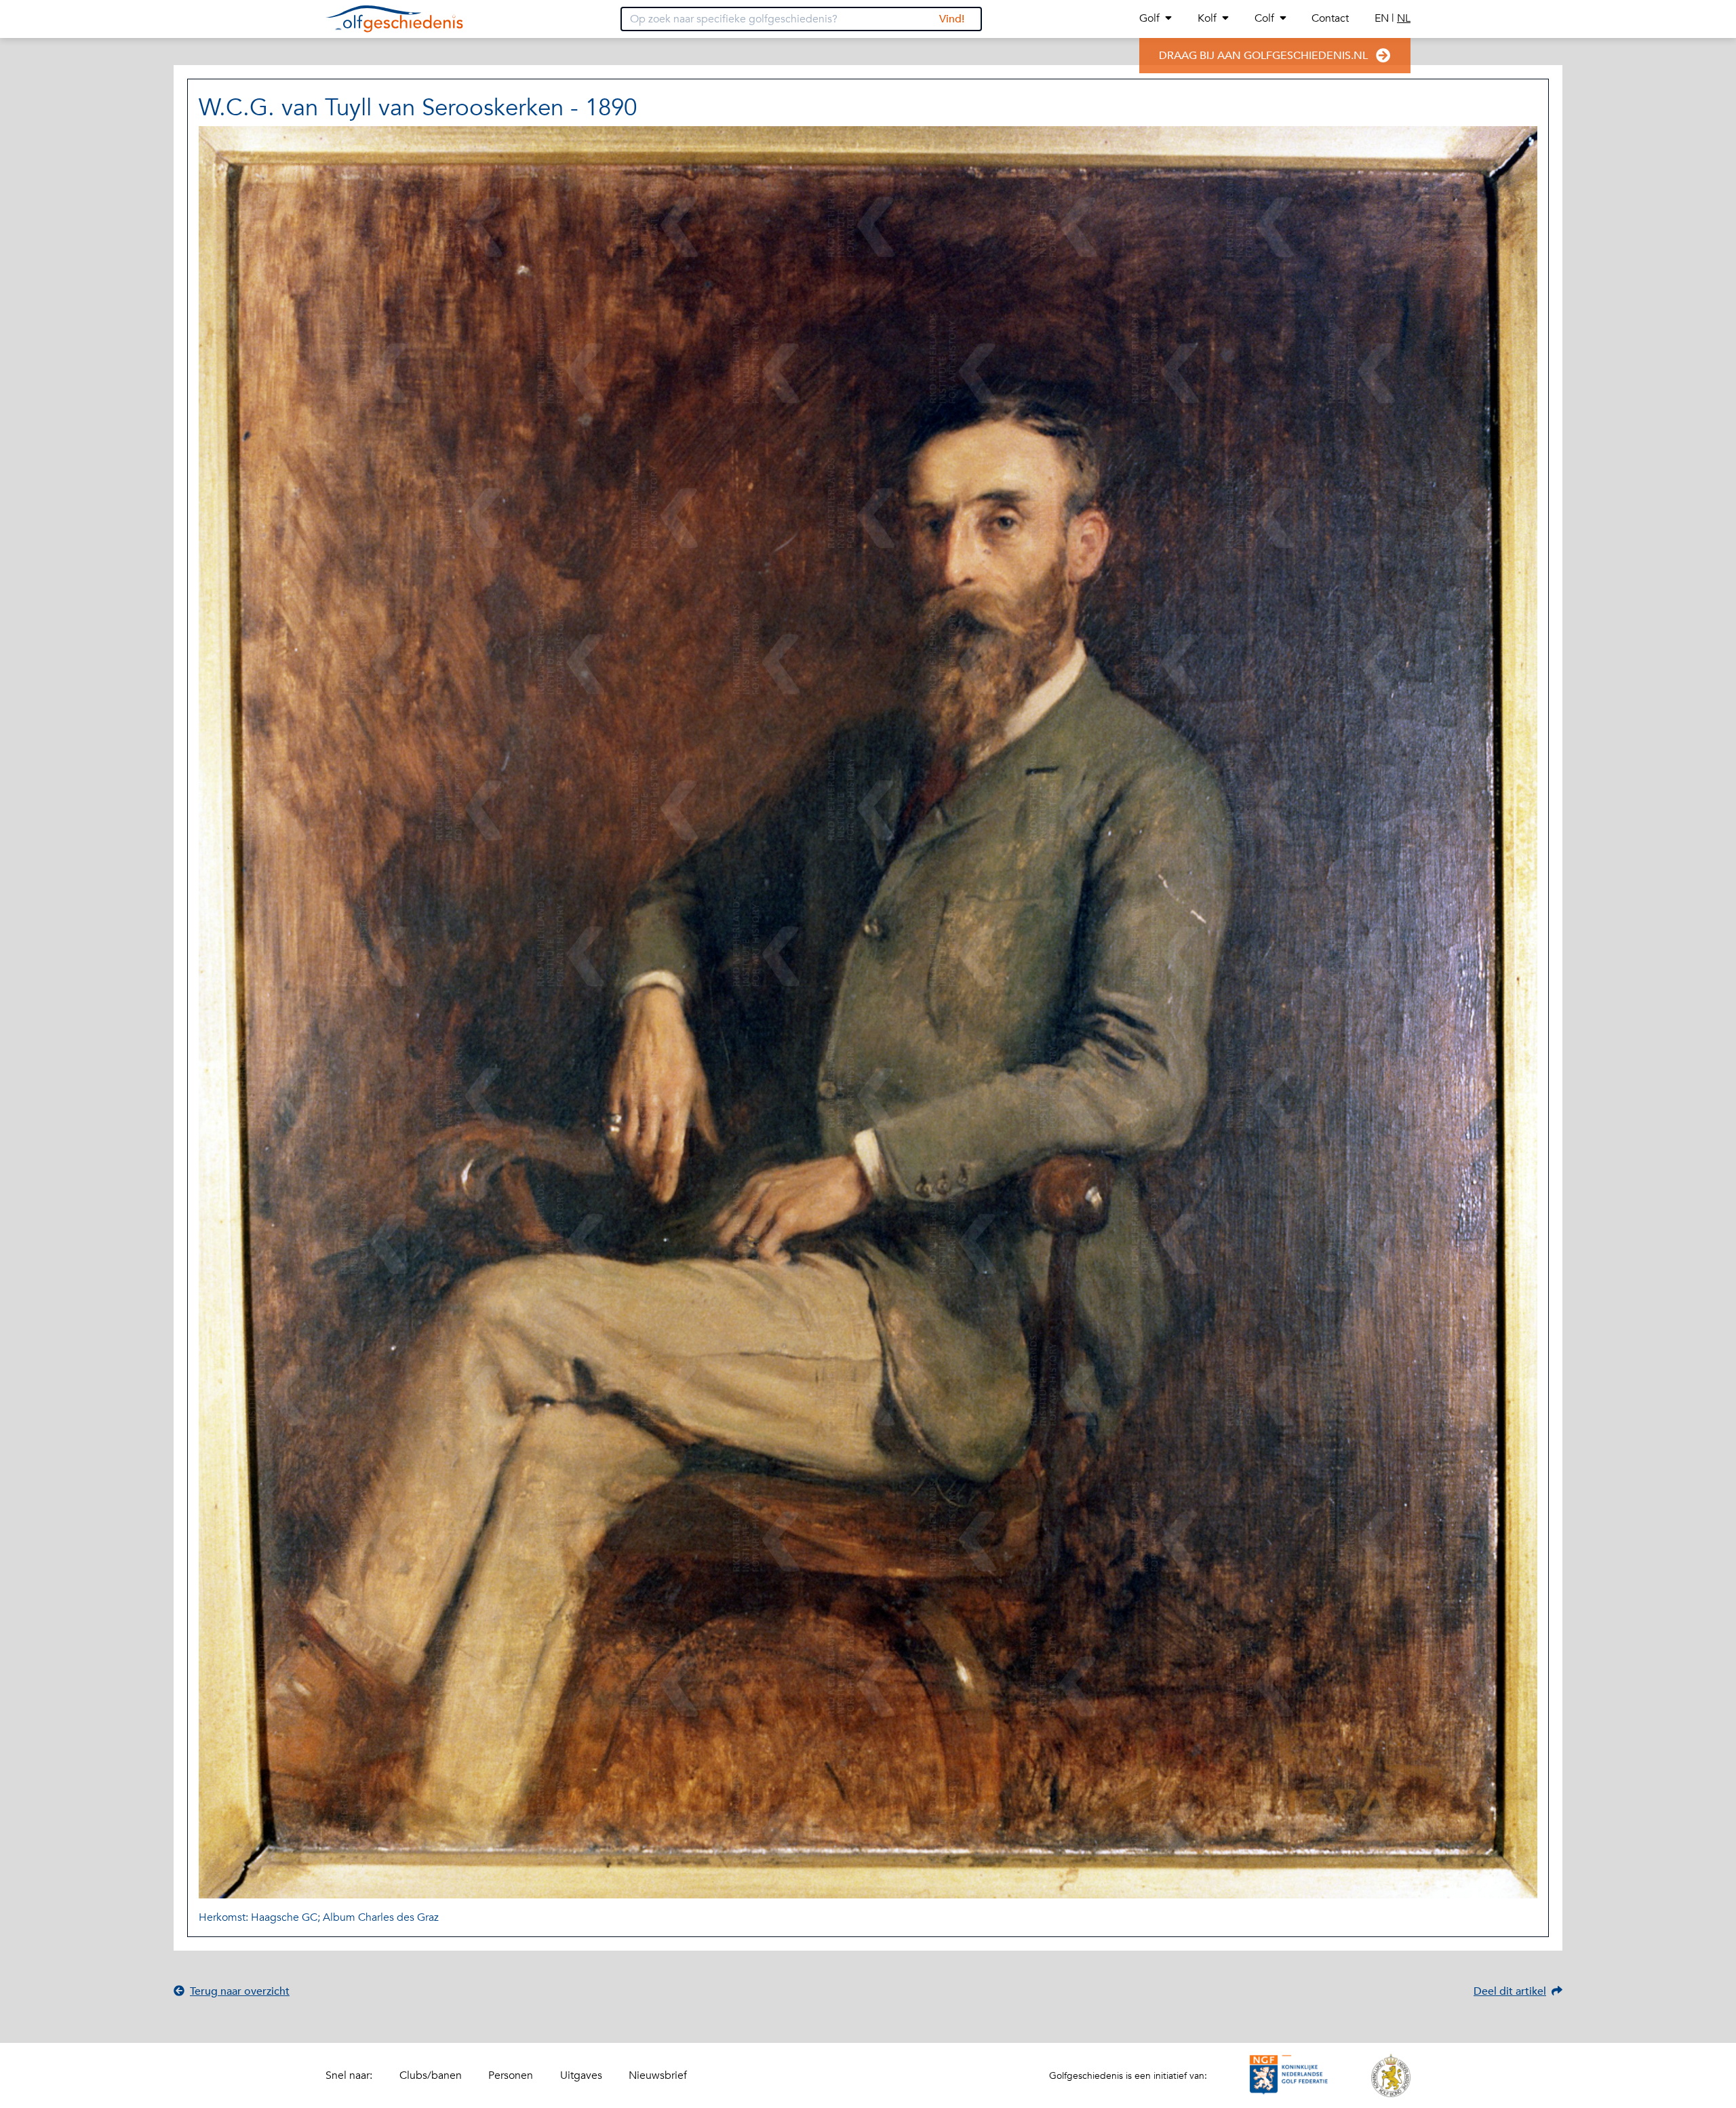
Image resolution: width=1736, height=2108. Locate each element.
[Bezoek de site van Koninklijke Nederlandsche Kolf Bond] (1391, 2075)
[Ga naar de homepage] (394, 19)
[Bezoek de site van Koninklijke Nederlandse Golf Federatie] (1289, 2075)
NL (1404, 18)
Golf (1149, 18)
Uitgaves (581, 2075)
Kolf (1207, 18)
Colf (1264, 18)
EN (1383, 18)
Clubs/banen (431, 2075)
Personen (511, 2075)
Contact (1330, 18)
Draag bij (1263, 56)
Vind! (952, 19)
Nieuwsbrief (658, 2075)
